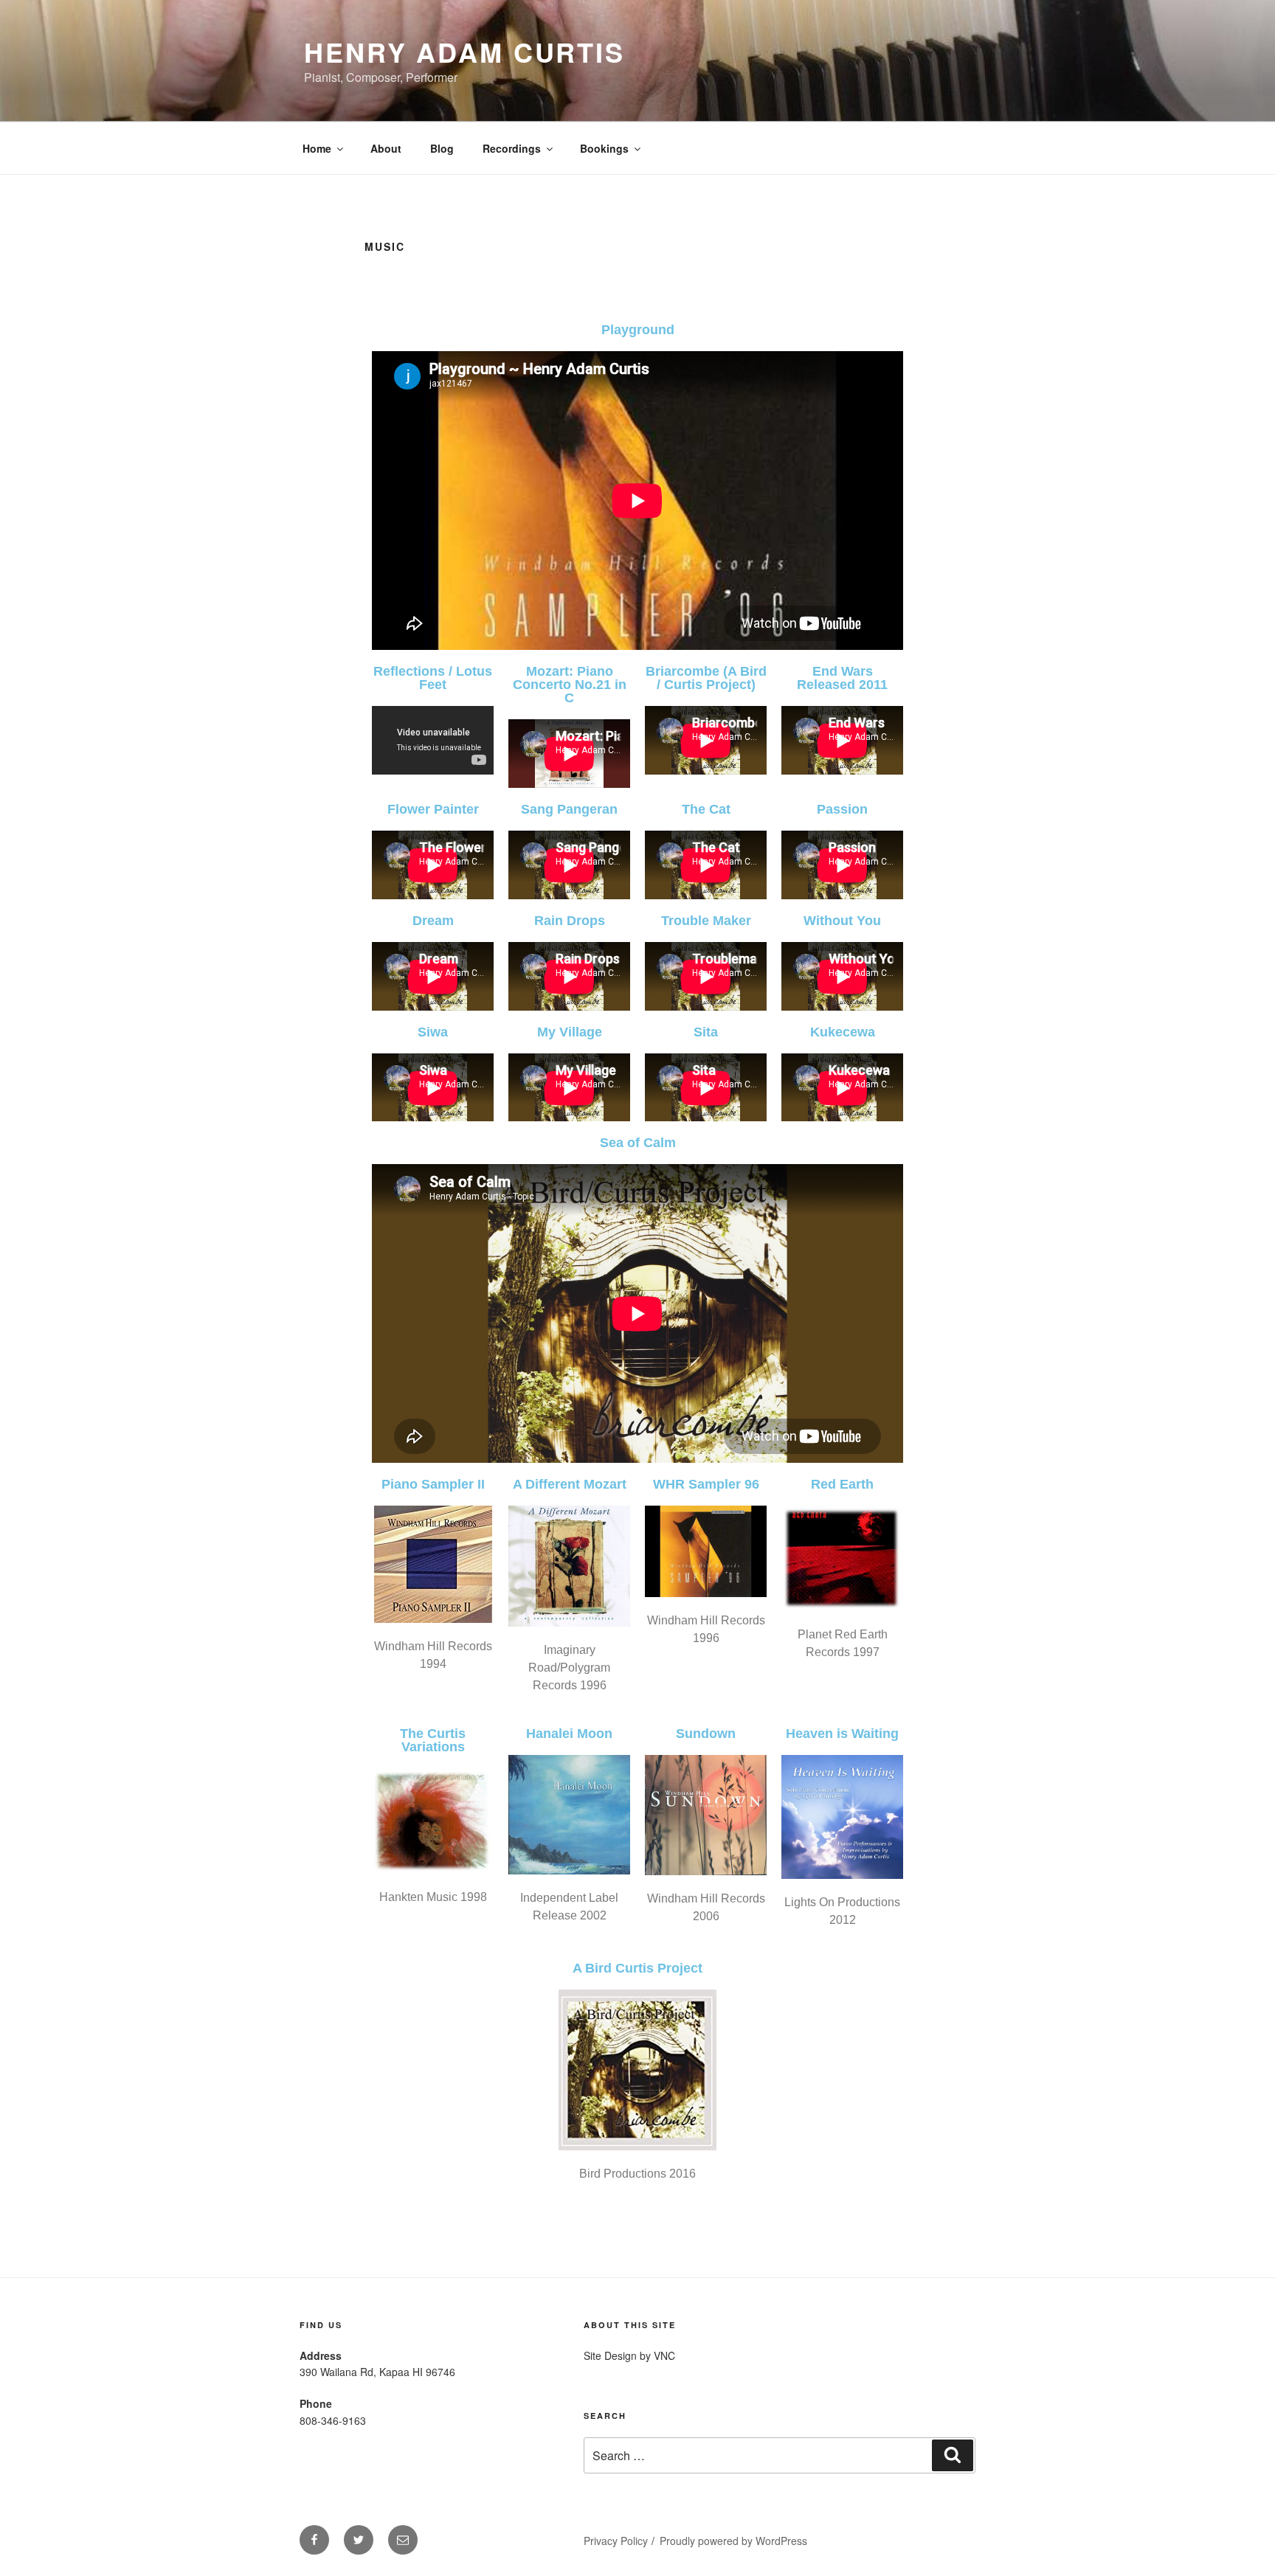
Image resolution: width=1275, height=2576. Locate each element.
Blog (442, 148)
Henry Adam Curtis (464, 52)
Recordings (512, 148)
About (386, 148)
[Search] (953, 2455)
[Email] (403, 2540)
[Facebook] (314, 2540)
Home (317, 148)
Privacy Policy (616, 2541)
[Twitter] (359, 2540)
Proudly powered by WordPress (733, 2541)
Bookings (604, 148)
